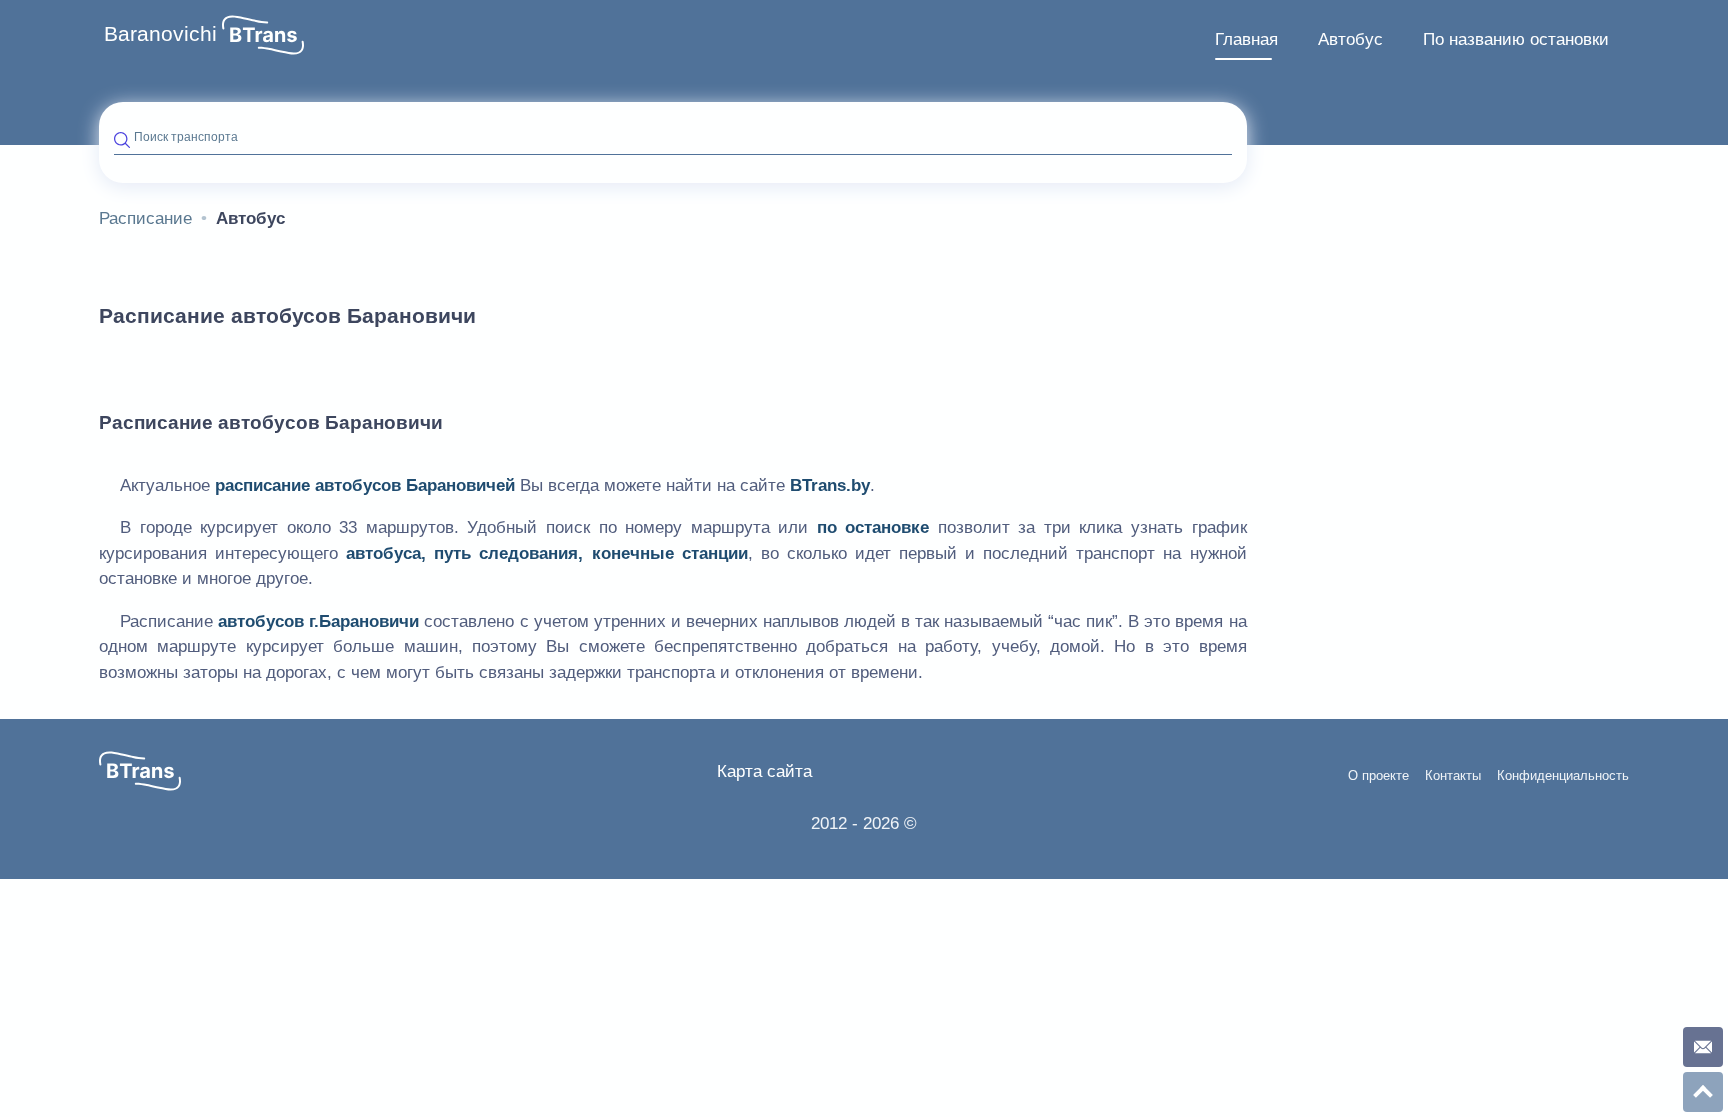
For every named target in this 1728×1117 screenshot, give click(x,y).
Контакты (1453, 776)
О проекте (1378, 776)
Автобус (1350, 39)
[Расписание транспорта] (263, 35)
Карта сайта (764, 771)
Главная (1246, 39)
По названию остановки (1516, 39)
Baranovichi (160, 34)
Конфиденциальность (1563, 776)
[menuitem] (1246, 40)
